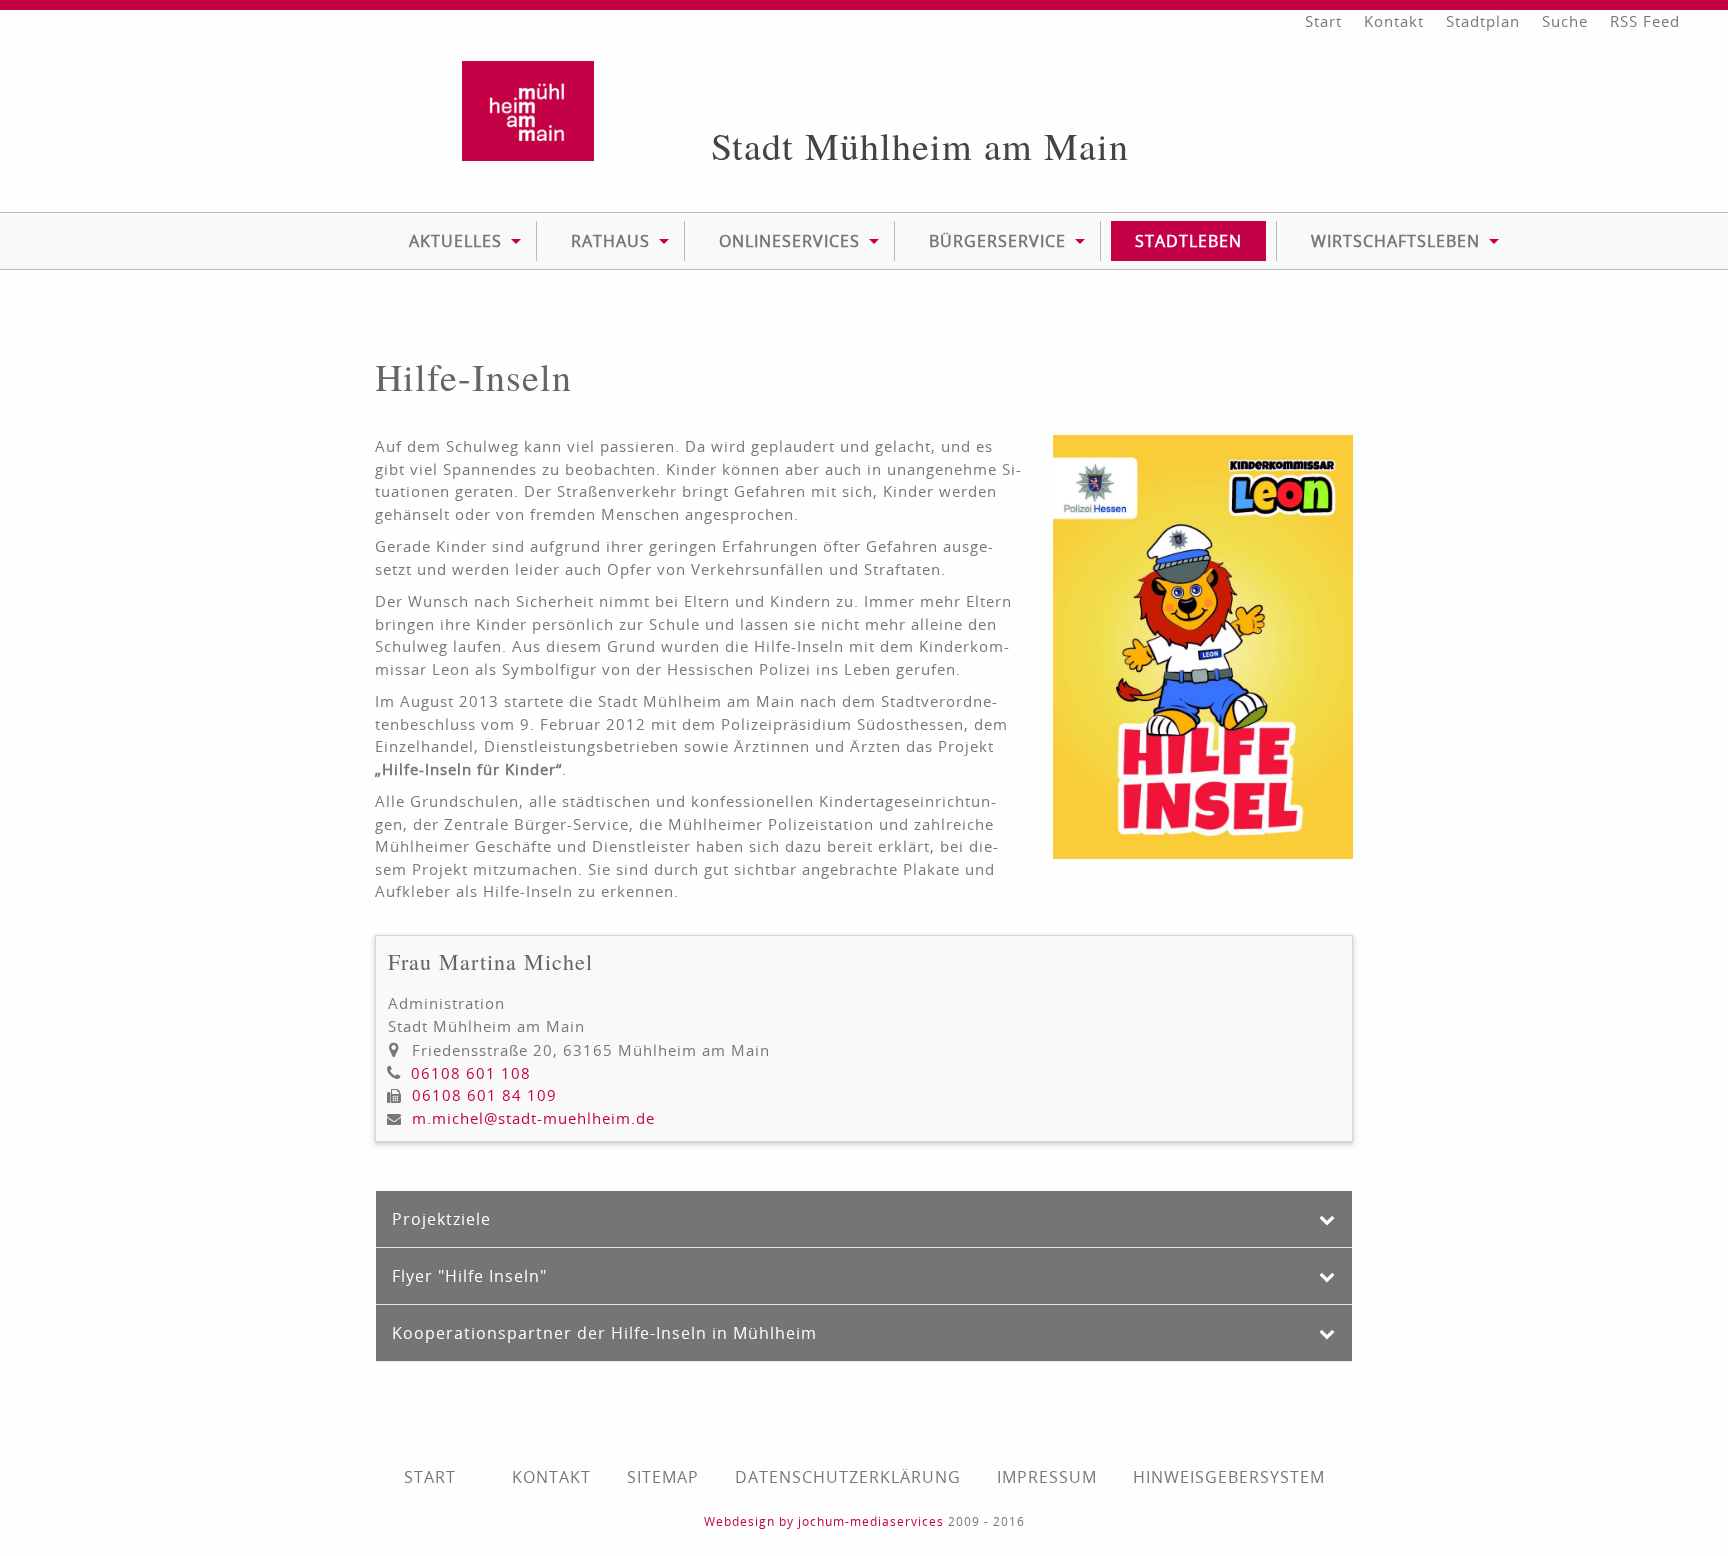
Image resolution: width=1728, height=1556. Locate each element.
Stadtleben (1188, 241)
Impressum (1047, 1477)
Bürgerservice (997, 241)
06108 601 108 (471, 1073)
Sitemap (663, 1477)
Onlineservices (789, 241)
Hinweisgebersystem (1229, 1477)
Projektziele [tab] (441, 1219)
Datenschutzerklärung (848, 1477)
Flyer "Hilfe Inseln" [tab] (469, 1276)
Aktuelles (455, 241)
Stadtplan (1483, 21)
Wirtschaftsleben (1395, 241)
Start (1323, 21)
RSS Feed (1645, 21)
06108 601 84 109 (484, 1095)
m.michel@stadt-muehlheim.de (533, 1118)
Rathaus (610, 241)
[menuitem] (456, 241)
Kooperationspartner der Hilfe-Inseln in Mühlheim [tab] (604, 1333)
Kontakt (1394, 21)
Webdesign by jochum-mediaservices (824, 1521)
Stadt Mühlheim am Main (920, 145)
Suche (1565, 21)
